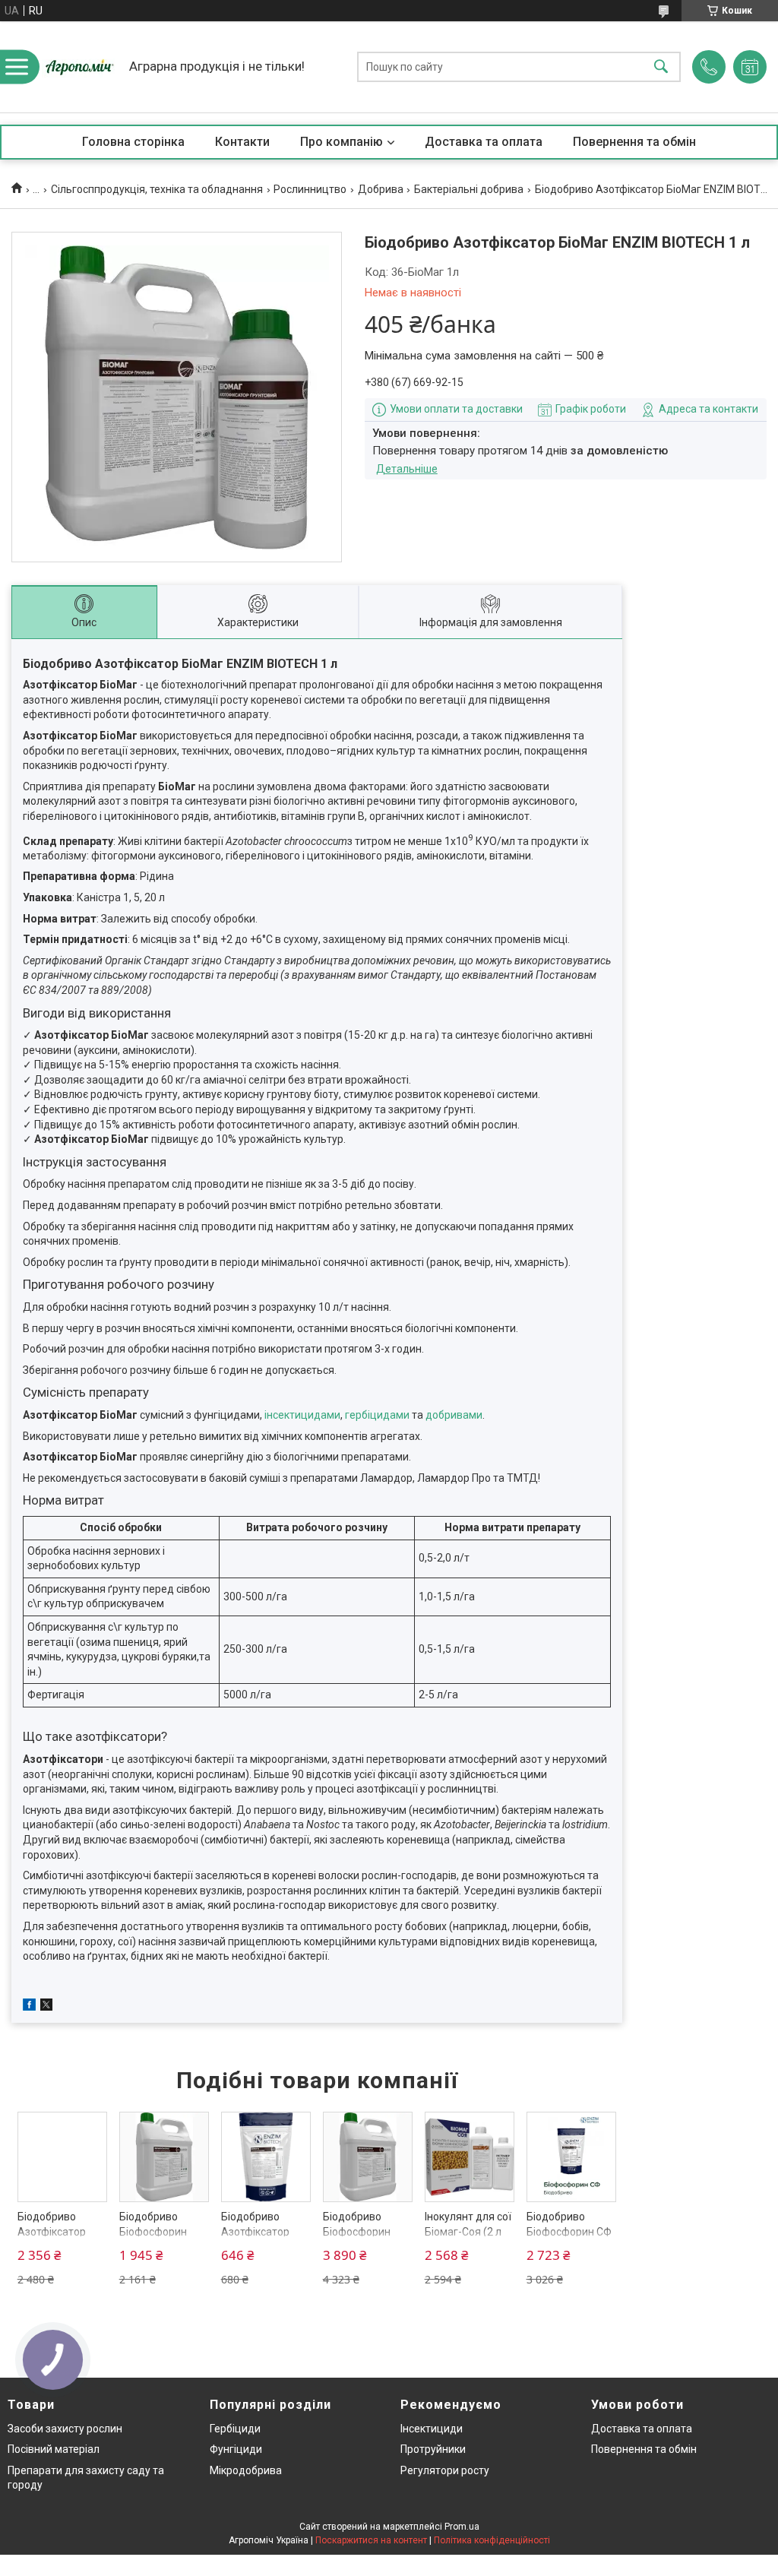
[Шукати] (661, 67)
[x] (46, 2007)
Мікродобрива (246, 2470)
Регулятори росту (445, 2470)
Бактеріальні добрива (469, 189)
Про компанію (342, 142)
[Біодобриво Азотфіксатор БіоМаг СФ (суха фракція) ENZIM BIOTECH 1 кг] (266, 2157)
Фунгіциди (236, 2449)
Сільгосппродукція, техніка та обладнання (157, 189)
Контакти (242, 142)
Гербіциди (235, 2429)
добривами (454, 1415)
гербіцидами (377, 1415)
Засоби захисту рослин (65, 2429)
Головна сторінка (133, 142)
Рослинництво (310, 189)
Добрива (381, 189)
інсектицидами (302, 1415)
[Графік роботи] (750, 67)
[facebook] (29, 2007)
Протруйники (433, 2449)
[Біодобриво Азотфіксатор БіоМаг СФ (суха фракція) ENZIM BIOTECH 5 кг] (63, 2157)
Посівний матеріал (54, 2449)
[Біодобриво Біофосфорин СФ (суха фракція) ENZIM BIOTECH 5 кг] (572, 2157)
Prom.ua (462, 2527)
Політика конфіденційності (492, 2540)
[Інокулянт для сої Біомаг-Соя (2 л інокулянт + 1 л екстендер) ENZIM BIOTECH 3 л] (470, 2157)
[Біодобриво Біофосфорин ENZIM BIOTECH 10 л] (368, 2157)
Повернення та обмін (634, 142)
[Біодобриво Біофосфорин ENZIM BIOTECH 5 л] (164, 2157)
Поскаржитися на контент (371, 2540)
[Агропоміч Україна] (80, 67)
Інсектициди (432, 2429)
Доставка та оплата (484, 142)
